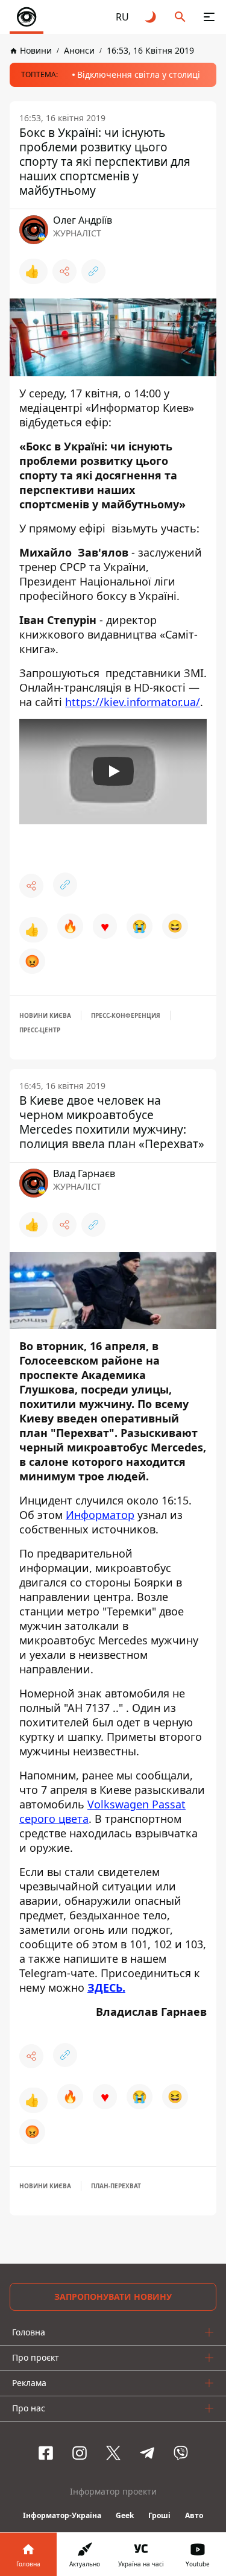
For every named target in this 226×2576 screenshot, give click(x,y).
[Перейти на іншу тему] (151, 17)
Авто (194, 2515)
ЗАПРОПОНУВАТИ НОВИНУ (113, 2297)
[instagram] (80, 2453)
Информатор (100, 1515)
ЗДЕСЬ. (106, 1987)
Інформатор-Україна (62, 2515)
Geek (125, 2515)
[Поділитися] (64, 271)
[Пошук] (180, 17)
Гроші (159, 2515)
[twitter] (113, 2453)
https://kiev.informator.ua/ (133, 702)
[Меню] (209, 17)
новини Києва (45, 1015)
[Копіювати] (93, 271)
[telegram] (147, 2453)
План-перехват (116, 2186)
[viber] (181, 2453)
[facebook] (46, 2453)
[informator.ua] (27, 17)
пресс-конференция (126, 1015)
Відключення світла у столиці (139, 74)
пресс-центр (40, 1030)
